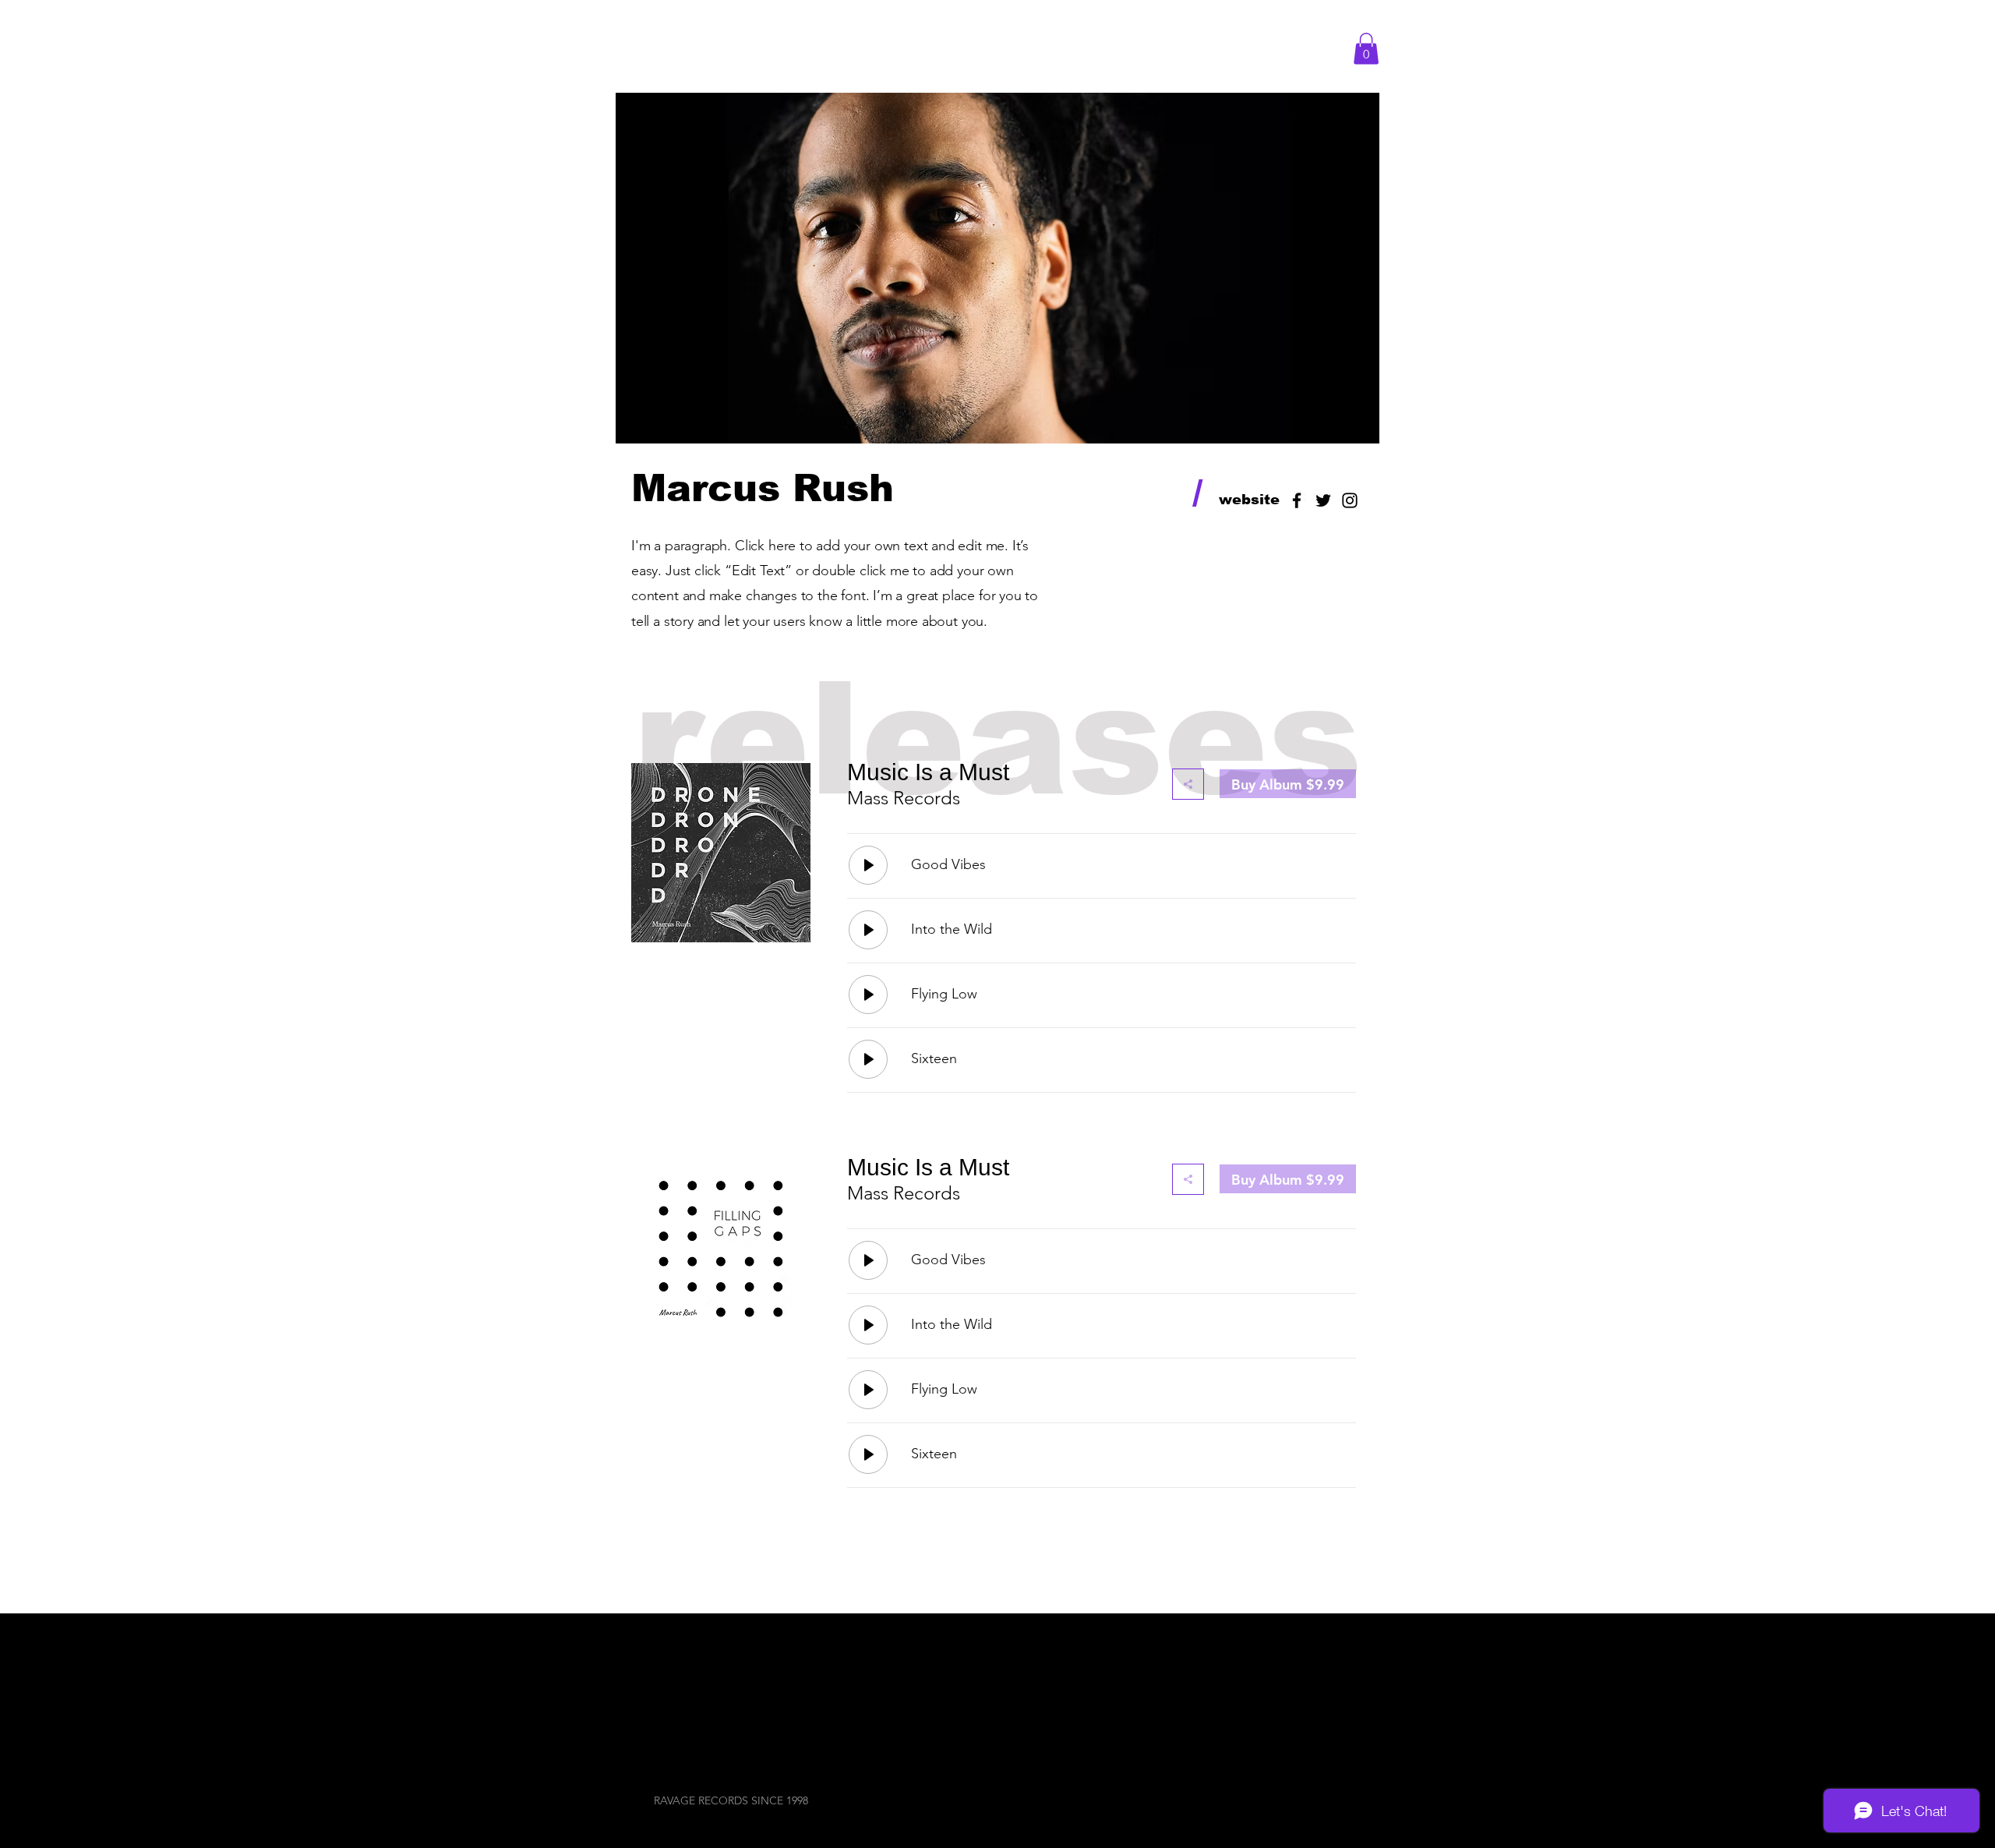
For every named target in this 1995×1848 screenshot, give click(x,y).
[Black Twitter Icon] (1323, 500)
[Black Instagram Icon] (1350, 500)
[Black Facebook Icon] (1297, 500)
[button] (1366, 49)
